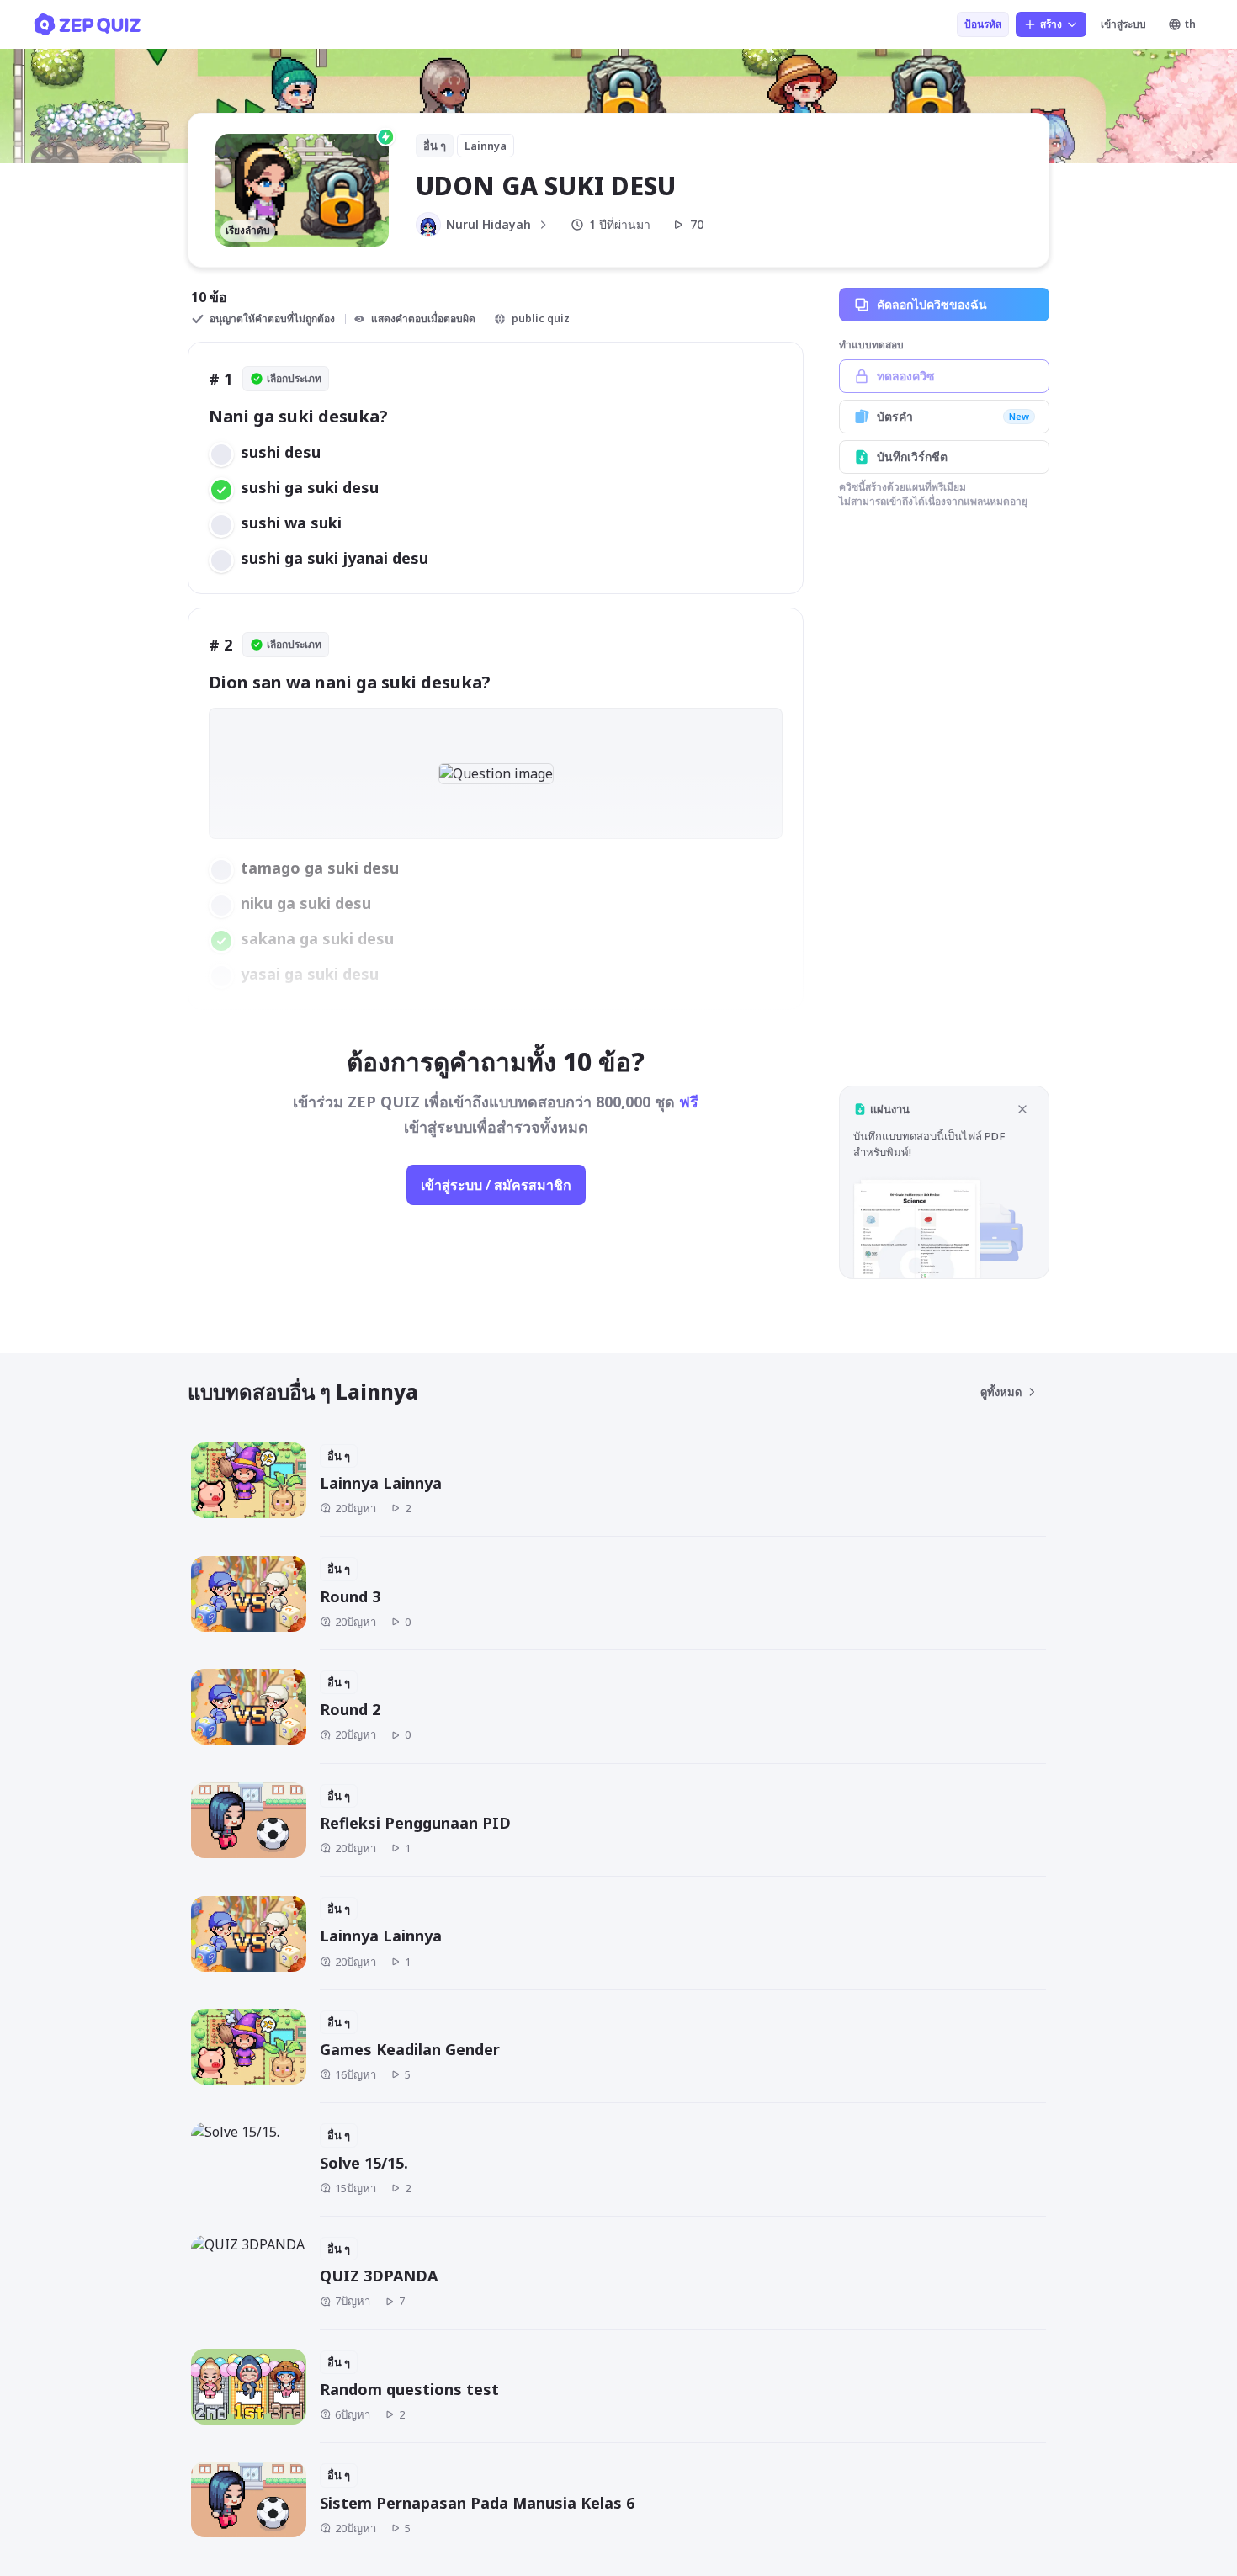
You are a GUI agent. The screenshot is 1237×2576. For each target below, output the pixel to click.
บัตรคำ (953, 416)
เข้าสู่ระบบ (1123, 24)
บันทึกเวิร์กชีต (912, 457)
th (1190, 24)
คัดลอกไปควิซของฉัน (932, 304)
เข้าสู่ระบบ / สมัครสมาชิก (496, 1185)
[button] (944, 1182)
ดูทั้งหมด (1001, 1392)
